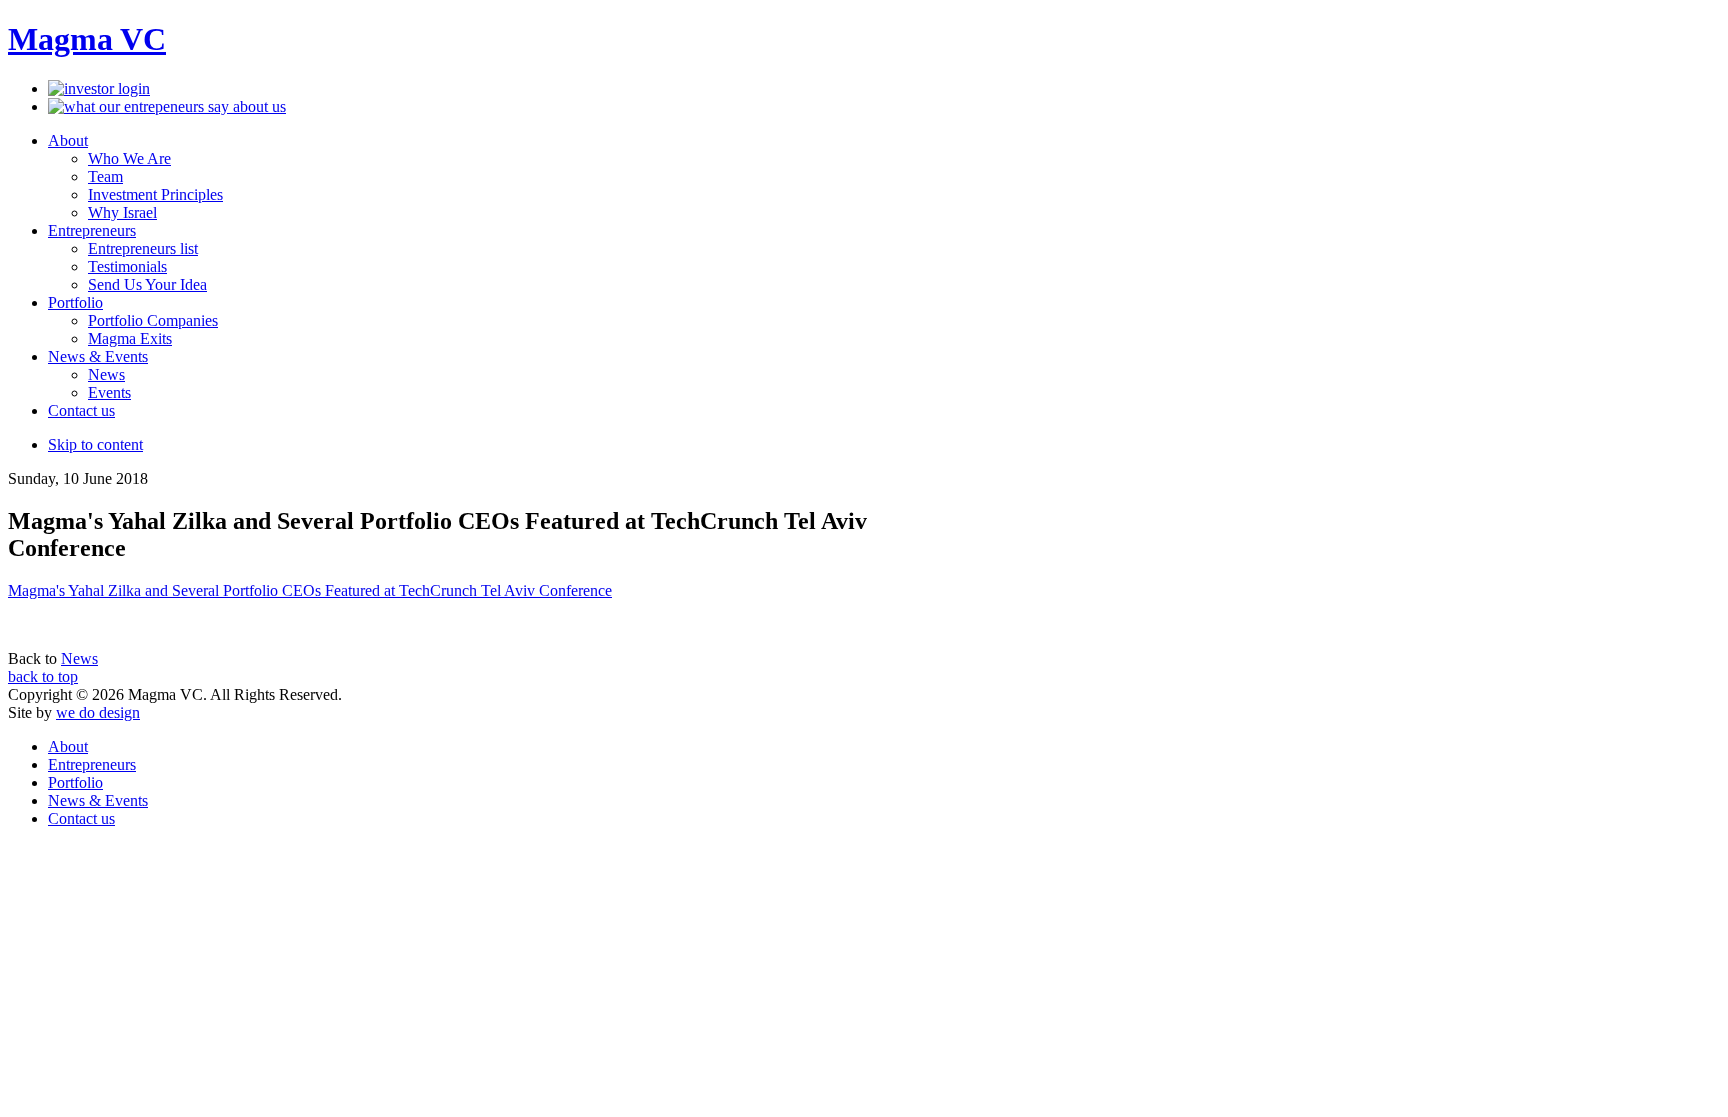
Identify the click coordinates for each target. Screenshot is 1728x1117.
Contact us (81, 818)
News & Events (98, 800)
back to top (43, 676)
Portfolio (75, 782)
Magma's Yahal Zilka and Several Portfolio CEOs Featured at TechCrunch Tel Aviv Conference (310, 590)
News (79, 658)
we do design (98, 712)
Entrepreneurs (92, 764)
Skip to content (95, 444)
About (68, 746)
